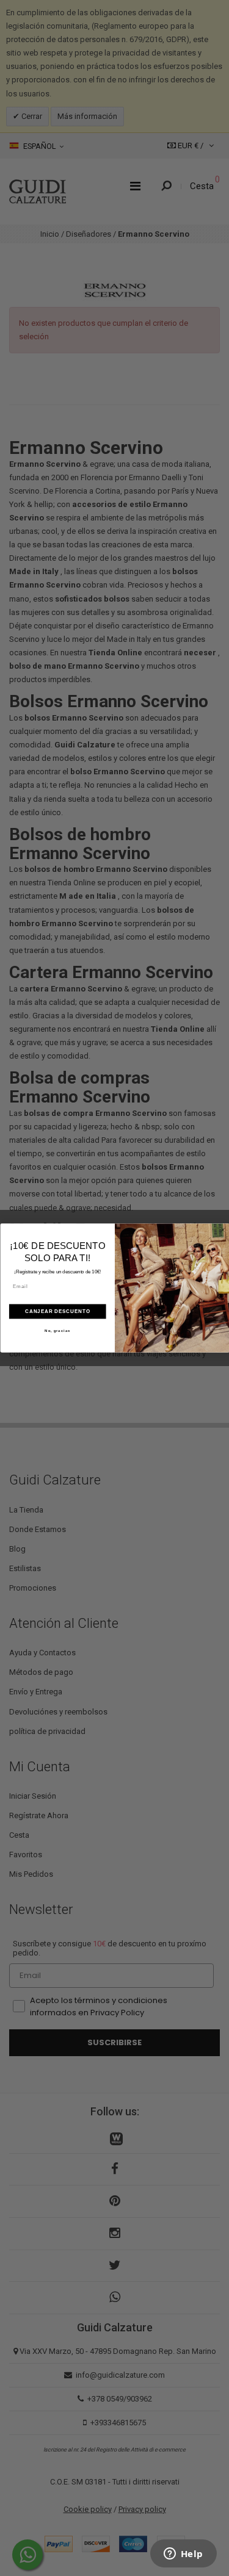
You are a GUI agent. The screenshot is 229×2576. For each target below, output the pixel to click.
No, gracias (57, 1331)
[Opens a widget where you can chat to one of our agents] (183, 2555)
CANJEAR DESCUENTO (57, 1311)
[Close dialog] (223, 1230)
